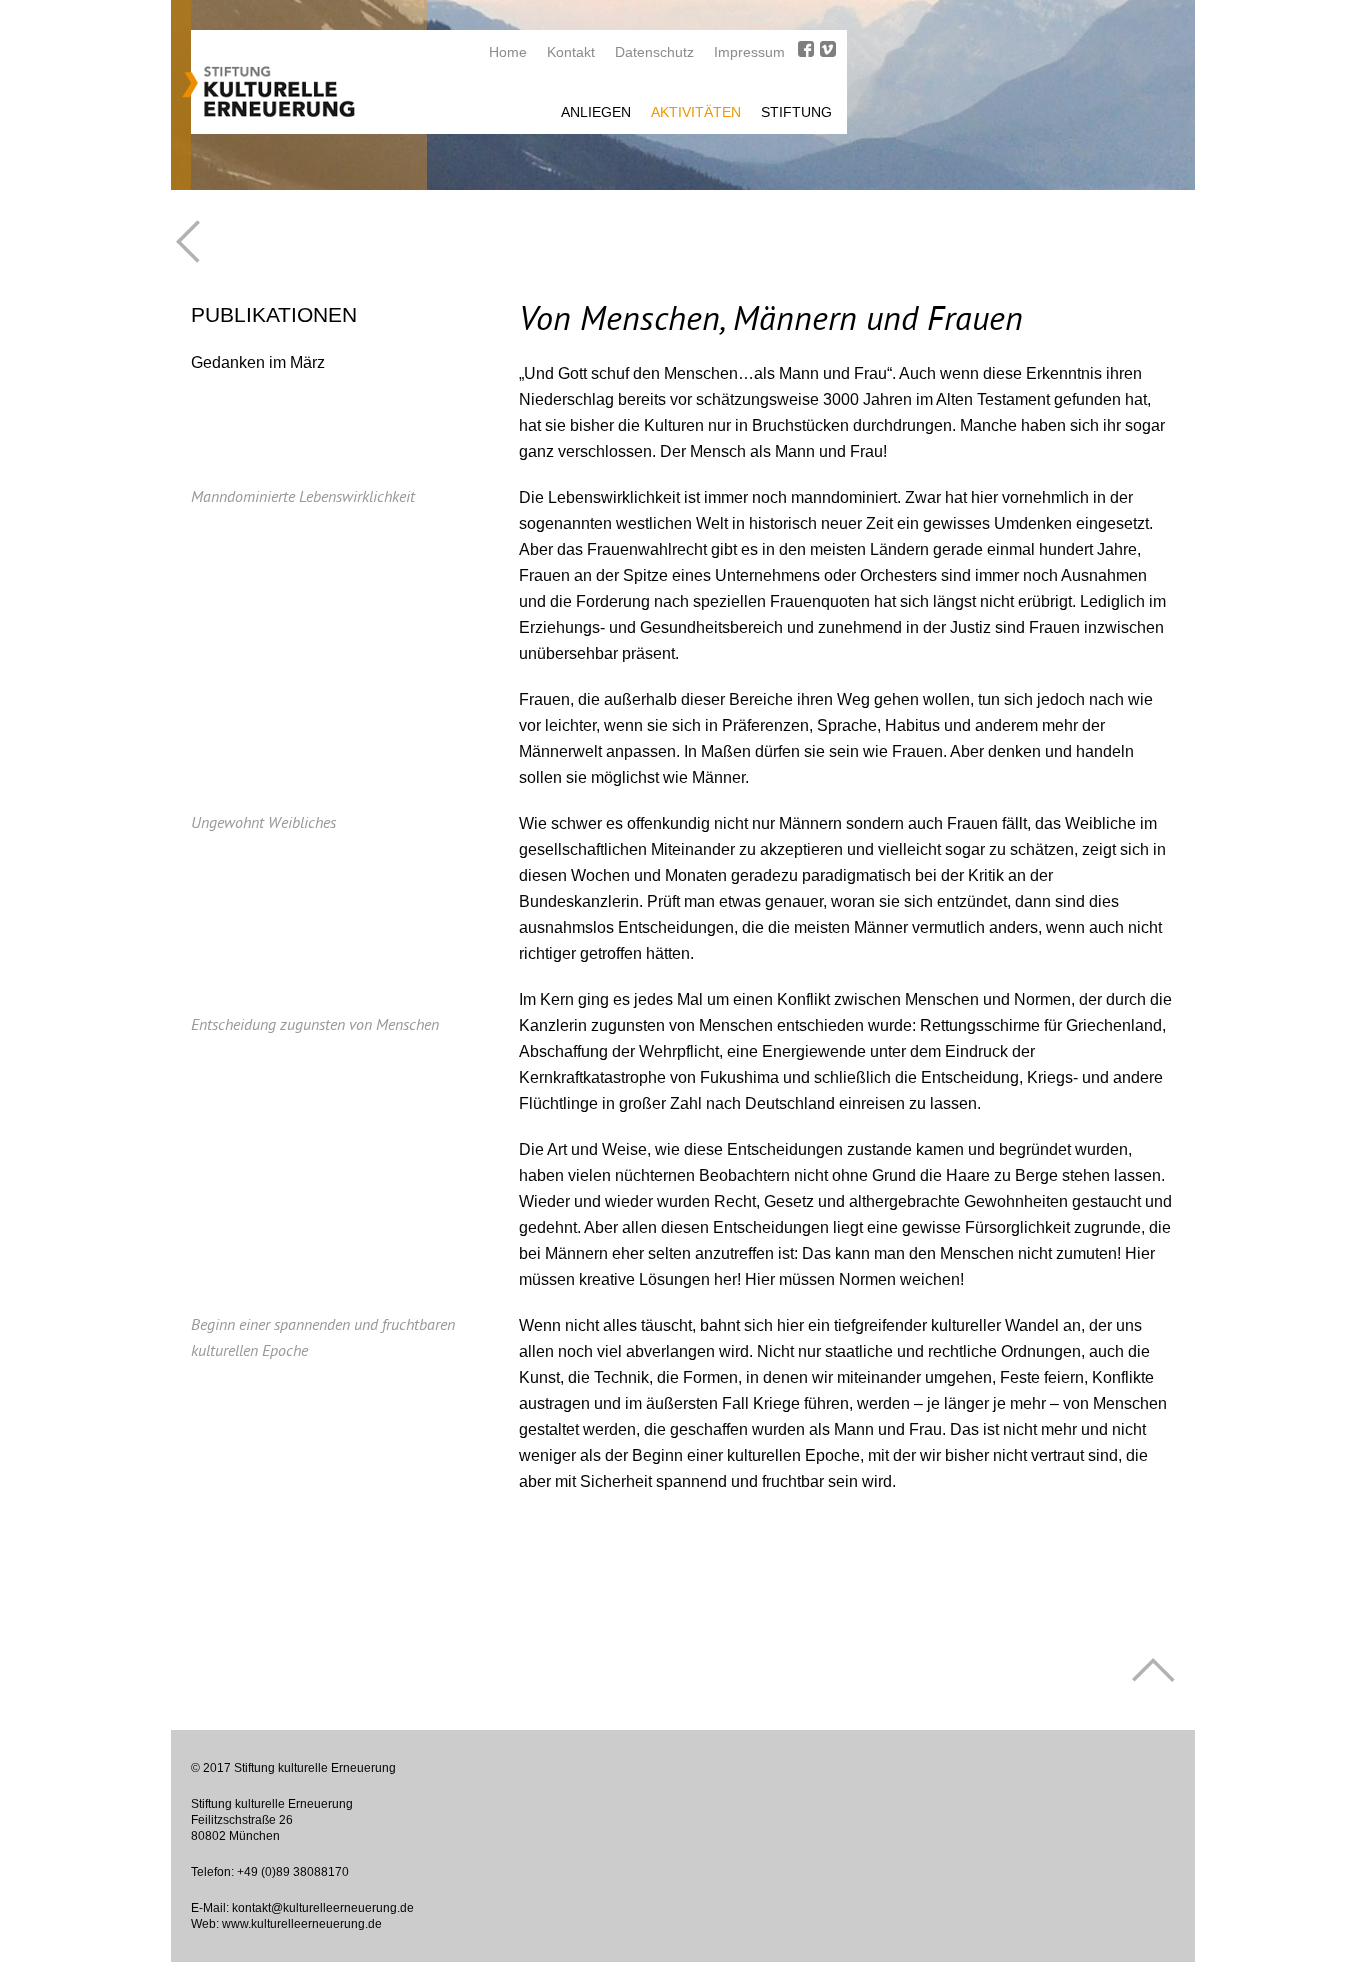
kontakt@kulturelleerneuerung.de (323, 1908)
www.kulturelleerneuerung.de (302, 1924)
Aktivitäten (696, 112)
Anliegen (596, 112)
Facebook (806, 49)
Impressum (749, 52)
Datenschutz (654, 52)
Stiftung (796, 112)
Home (508, 52)
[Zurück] (188, 241)
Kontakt (571, 52)
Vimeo (828, 49)
